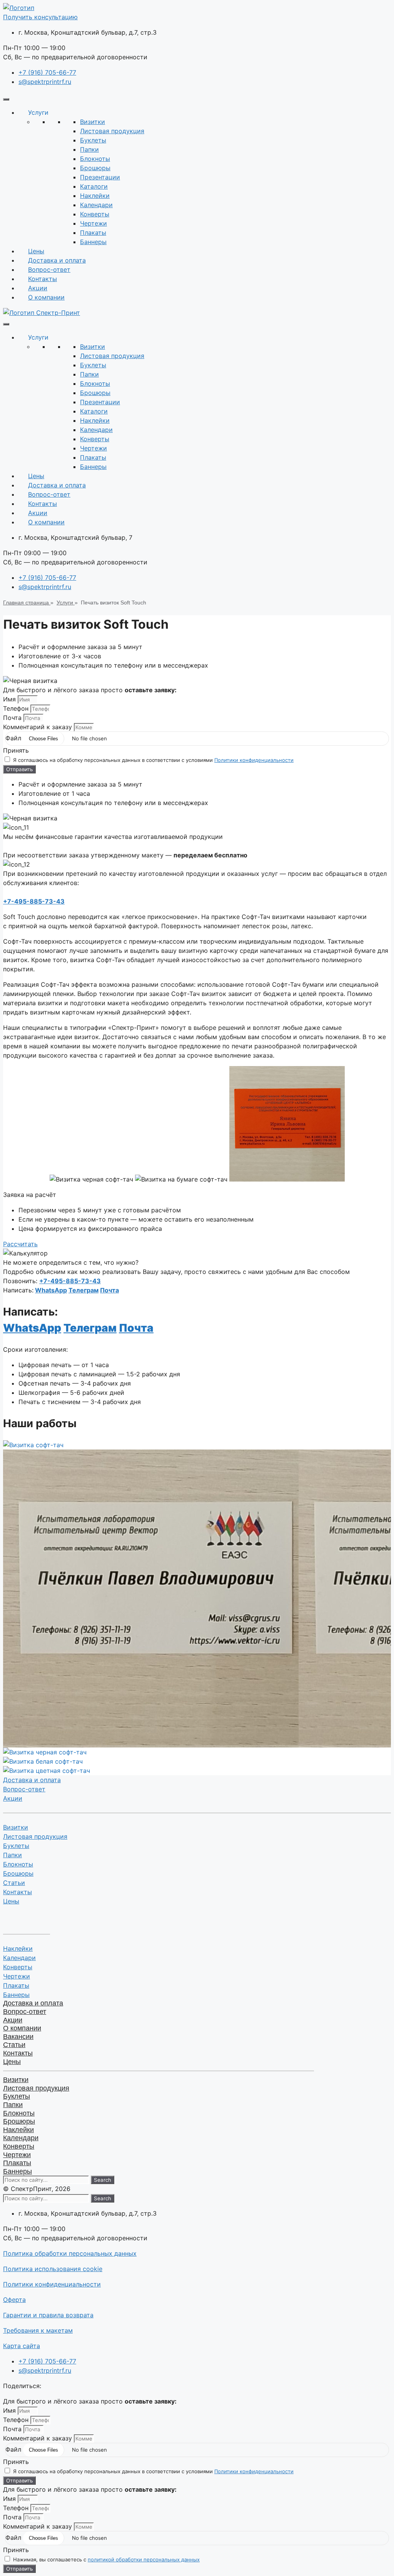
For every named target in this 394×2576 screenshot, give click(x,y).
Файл (14, 738)
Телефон (17, 708)
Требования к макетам (38, 2330)
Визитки (16, 1827)
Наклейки (18, 1948)
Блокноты (18, 1864)
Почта (13, 718)
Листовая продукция (35, 1836)
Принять (16, 750)
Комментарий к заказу (38, 727)
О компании (46, 297)
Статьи (14, 1883)
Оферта (14, 2300)
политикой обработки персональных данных (144, 2559)
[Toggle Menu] (6, 99)
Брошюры (18, 1873)
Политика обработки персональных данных (70, 2253)
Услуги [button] (38, 112)
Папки (13, 1855)
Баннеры (16, 1995)
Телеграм (83, 1290)
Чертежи (17, 1976)
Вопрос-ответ (49, 269)
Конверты (18, 1967)
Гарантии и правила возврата (48, 2315)
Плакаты (16, 1985)
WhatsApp (51, 1290)
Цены (36, 251)
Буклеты (16, 1846)
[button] (40, 17)
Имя (10, 699)
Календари (19, 1958)
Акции (38, 288)
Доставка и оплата (57, 260)
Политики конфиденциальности (254, 760)
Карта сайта (22, 2346)
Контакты (43, 279)
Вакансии (18, 2037)
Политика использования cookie (53, 2269)
